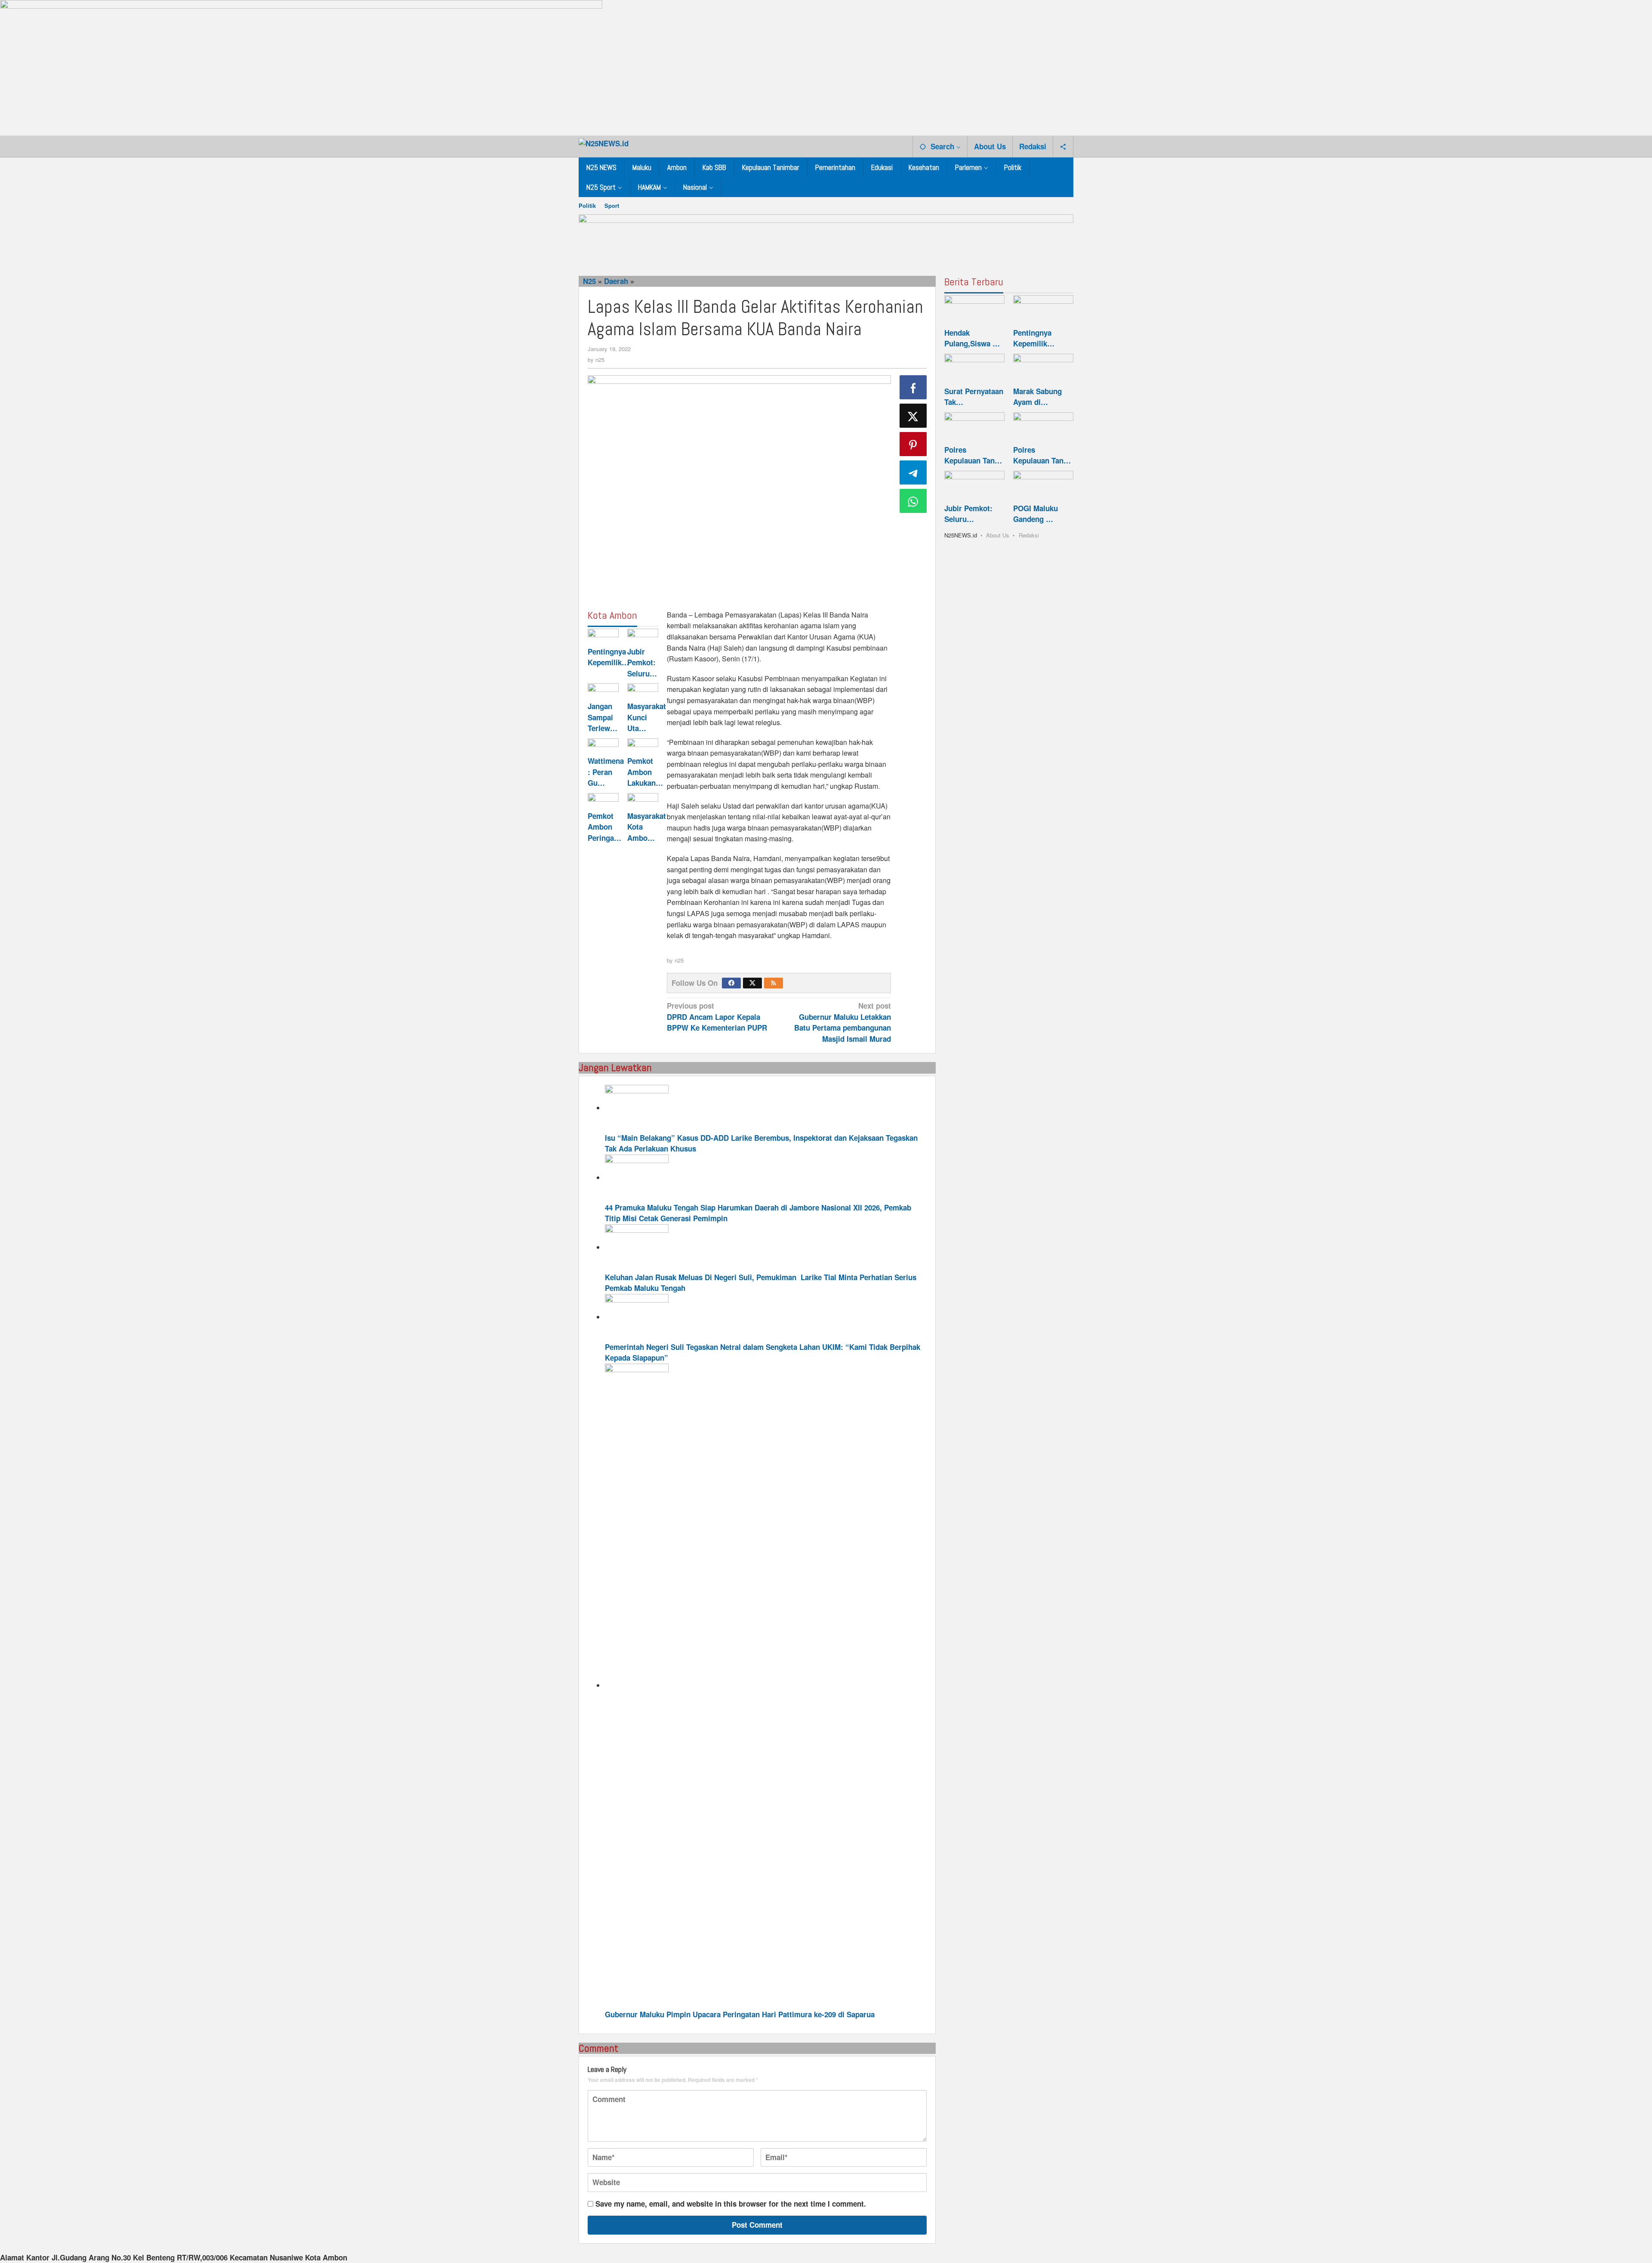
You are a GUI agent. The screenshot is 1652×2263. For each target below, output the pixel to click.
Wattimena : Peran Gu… (606, 772)
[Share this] (913, 387)
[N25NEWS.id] (604, 142)
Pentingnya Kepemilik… (608, 657)
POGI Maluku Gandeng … (1036, 514)
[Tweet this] (913, 416)
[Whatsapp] (913, 501)
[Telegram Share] (913, 472)
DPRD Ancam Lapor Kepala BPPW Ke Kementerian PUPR (717, 1017)
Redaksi (1029, 535)
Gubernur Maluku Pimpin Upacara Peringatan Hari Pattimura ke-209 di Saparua (740, 2014)
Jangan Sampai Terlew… (603, 717)
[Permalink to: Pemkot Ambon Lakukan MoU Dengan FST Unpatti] (643, 746)
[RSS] (774, 983)
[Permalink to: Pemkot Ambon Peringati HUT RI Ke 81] (603, 801)
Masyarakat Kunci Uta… (647, 717)
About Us (998, 535)
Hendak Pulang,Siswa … (972, 338)
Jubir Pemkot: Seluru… (642, 662)
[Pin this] (913, 444)
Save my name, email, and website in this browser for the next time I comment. (731, 2204)
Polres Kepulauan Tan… (973, 455)
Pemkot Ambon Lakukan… (645, 772)
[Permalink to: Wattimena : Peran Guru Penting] (603, 746)
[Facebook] (731, 983)
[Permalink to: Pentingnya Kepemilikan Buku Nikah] (603, 636)
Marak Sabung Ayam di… (1037, 397)
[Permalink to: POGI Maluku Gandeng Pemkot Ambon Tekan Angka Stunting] (1043, 486)
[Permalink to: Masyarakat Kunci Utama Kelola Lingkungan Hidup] (643, 691)
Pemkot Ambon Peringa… (604, 827)
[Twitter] (752, 983)
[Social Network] (1063, 146)
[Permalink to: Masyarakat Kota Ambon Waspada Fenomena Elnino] (643, 801)
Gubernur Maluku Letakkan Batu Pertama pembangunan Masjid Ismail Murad (843, 1022)
